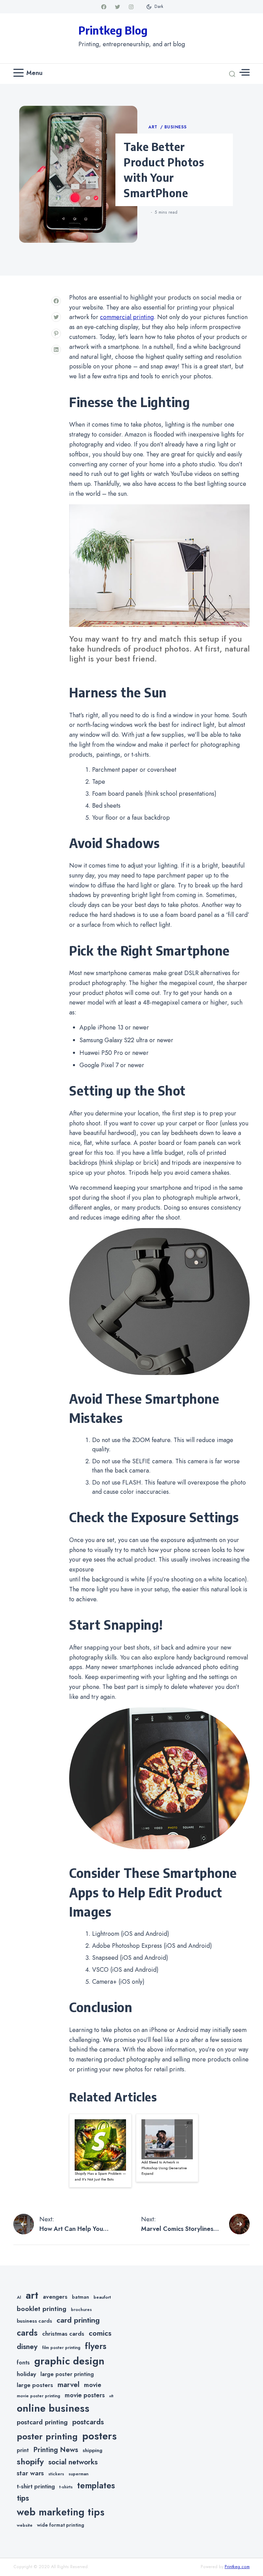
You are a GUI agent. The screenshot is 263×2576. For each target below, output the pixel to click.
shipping (92, 2450)
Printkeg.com (237, 2567)
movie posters (85, 2395)
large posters (35, 2385)
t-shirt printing (36, 2486)
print (23, 2450)
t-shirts (66, 2487)
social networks (73, 2462)
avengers (55, 2297)
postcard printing (42, 2422)
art (32, 2295)
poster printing (47, 2436)
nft (111, 2396)
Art (154, 127)
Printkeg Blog (113, 30)
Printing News (56, 2450)
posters (99, 2436)
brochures (81, 2310)
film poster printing (61, 2348)
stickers (56, 2474)
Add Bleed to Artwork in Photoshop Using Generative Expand (164, 2168)
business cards (34, 2321)
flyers (96, 2346)
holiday (26, 2374)
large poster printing (67, 2374)
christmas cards (63, 2334)
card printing (78, 2320)
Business (176, 127)
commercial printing (127, 317)
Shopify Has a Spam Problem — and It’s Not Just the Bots (100, 2176)
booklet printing (42, 2309)
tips (23, 2498)
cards (27, 2333)
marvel (68, 2385)
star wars (30, 2473)
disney (27, 2346)
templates (96, 2485)
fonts (23, 2363)
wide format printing (61, 2525)
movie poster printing (39, 2396)
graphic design (69, 2361)
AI (19, 2297)
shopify (30, 2461)
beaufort (102, 2297)
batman (80, 2297)
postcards (88, 2422)
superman (78, 2474)
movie (93, 2385)
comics (100, 2333)
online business (53, 2408)
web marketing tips (61, 2512)
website (25, 2525)
